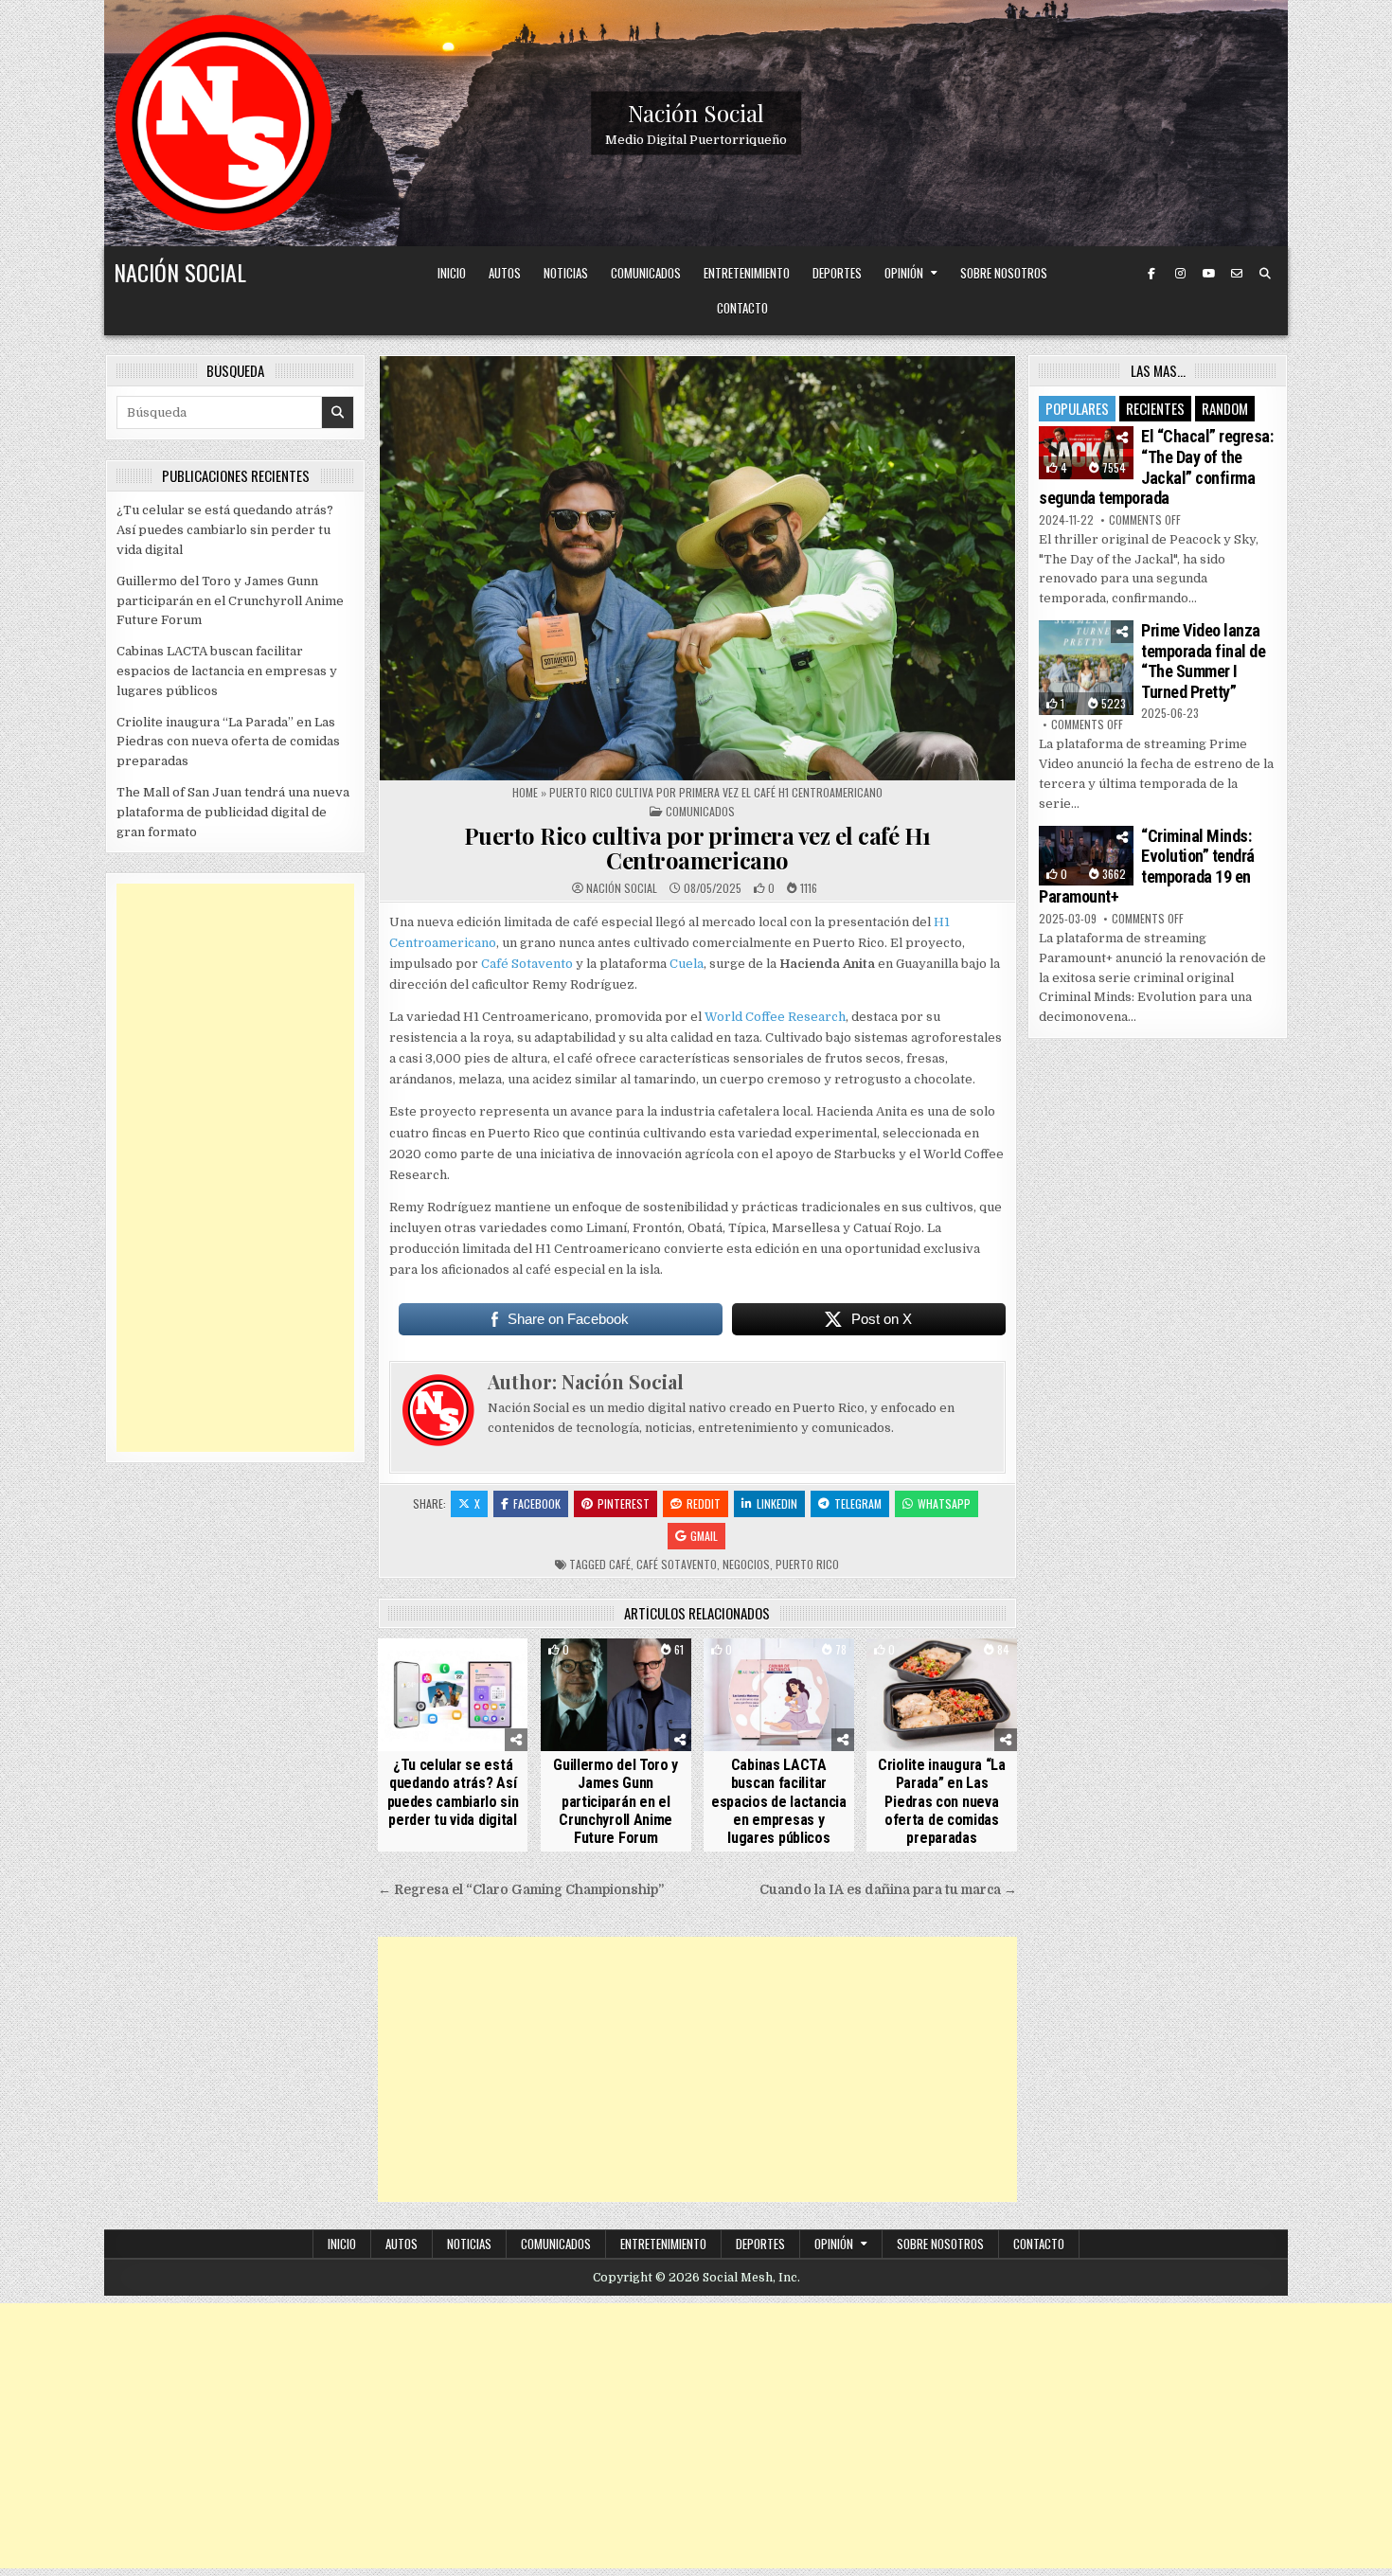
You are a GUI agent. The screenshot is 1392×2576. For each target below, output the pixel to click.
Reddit (704, 1503)
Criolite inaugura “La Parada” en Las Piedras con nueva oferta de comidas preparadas (942, 1801)
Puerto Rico (807, 1564)
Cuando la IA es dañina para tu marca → (888, 1890)
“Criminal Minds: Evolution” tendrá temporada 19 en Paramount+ (1147, 867)
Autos (505, 273)
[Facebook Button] (1151, 274)
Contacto (742, 308)
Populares (1077, 408)
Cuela (687, 964)
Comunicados (646, 273)
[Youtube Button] (1208, 274)
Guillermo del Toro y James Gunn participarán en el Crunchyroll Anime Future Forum (616, 1801)
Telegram (858, 1503)
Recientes (1155, 408)
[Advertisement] (697, 2069)
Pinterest (624, 1503)
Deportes (837, 273)
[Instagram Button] (1180, 274)
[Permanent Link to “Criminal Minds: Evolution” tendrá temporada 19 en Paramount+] (1086, 856)
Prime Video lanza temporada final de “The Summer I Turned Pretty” (1203, 661)
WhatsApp (944, 1503)
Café (620, 1564)
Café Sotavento (527, 964)
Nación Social (696, 113)
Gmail (704, 1536)
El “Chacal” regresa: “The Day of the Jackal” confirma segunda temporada (1156, 467)
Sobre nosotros (1004, 273)
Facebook (537, 1503)
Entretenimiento (747, 273)
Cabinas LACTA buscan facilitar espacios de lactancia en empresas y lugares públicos (779, 1801)
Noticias (566, 273)
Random (1225, 408)
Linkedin (777, 1503)
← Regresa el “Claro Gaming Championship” (521, 1890)
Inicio (452, 273)
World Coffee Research (775, 1017)
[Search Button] (1265, 274)
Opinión (904, 273)
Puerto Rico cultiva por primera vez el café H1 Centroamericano (697, 848)
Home (525, 792)
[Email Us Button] (1237, 274)
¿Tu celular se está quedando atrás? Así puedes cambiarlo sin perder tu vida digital (453, 1792)
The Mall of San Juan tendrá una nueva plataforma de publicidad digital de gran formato (233, 812)
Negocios (746, 1564)
